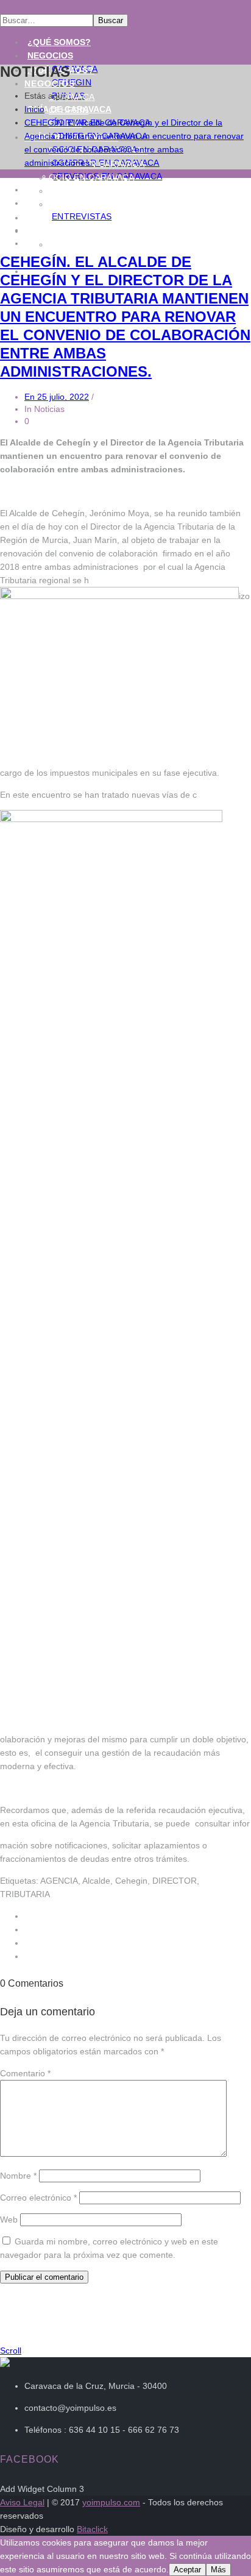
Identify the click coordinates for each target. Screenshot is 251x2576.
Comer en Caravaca (97, 164)
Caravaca (72, 97)
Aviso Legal (22, 2502)
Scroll (11, 2351)
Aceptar (187, 2570)
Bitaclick (92, 2529)
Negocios (50, 55)
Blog (38, 218)
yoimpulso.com (111, 2502)
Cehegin (69, 110)
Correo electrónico (38, 2198)
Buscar (111, 20)
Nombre (18, 2176)
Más (218, 2570)
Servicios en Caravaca (104, 204)
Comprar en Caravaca (103, 191)
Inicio (34, 109)
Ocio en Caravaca (92, 177)
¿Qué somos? (59, 42)
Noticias (48, 203)
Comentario (25, 2073)
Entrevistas (82, 216)
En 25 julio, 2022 (57, 397)
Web (9, 2219)
